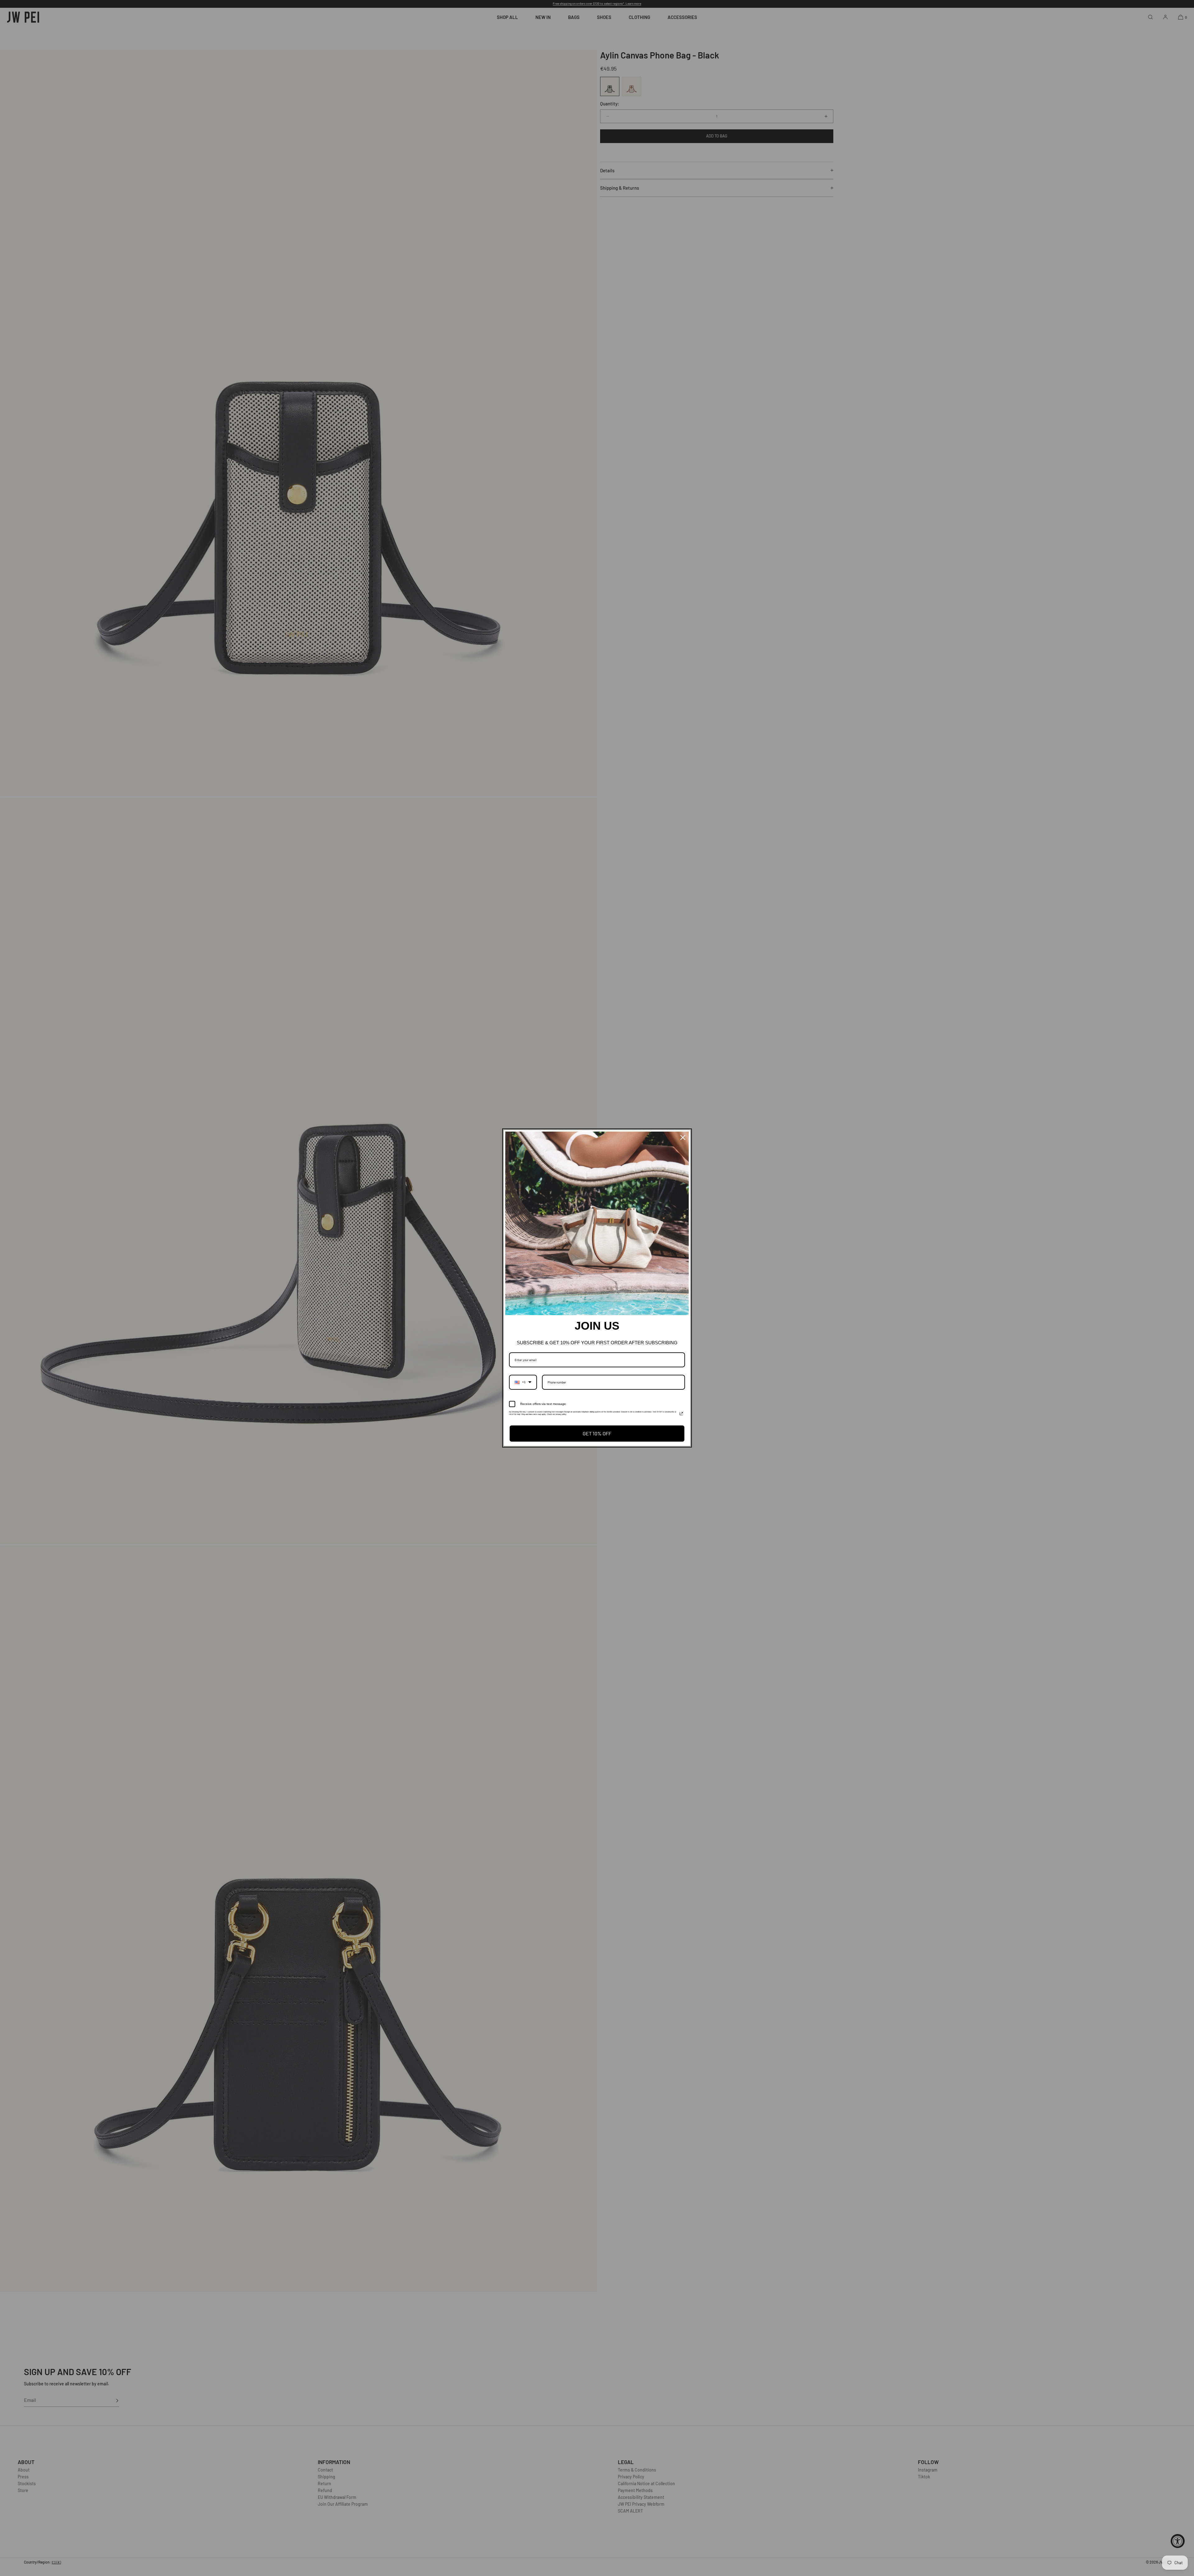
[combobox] (523, 1382)
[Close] (683, 1137)
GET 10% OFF (597, 1433)
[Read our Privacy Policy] (681, 1414)
